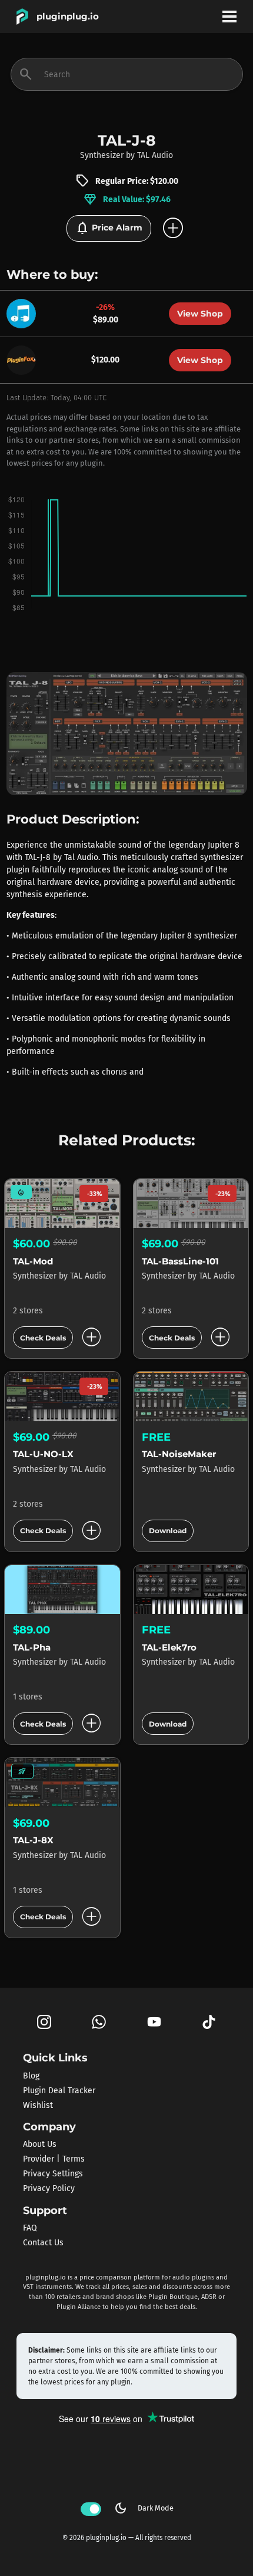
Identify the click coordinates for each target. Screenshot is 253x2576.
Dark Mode (144, 2508)
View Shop (200, 314)
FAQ (30, 2228)
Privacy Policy (49, 2188)
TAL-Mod (33, 1261)
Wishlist (38, 2105)
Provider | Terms (54, 2159)
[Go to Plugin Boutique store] (24, 313)
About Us (40, 2144)
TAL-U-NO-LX (43, 1454)
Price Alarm (109, 228)
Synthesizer (102, 155)
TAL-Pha (32, 1647)
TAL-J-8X (33, 1840)
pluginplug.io (68, 16)
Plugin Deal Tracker (59, 2090)
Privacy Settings (53, 2174)
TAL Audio (155, 155)
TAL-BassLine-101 (180, 1261)
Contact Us (43, 2243)
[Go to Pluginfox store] (24, 359)
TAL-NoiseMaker (179, 1454)
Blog (31, 2075)
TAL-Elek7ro (169, 1647)
